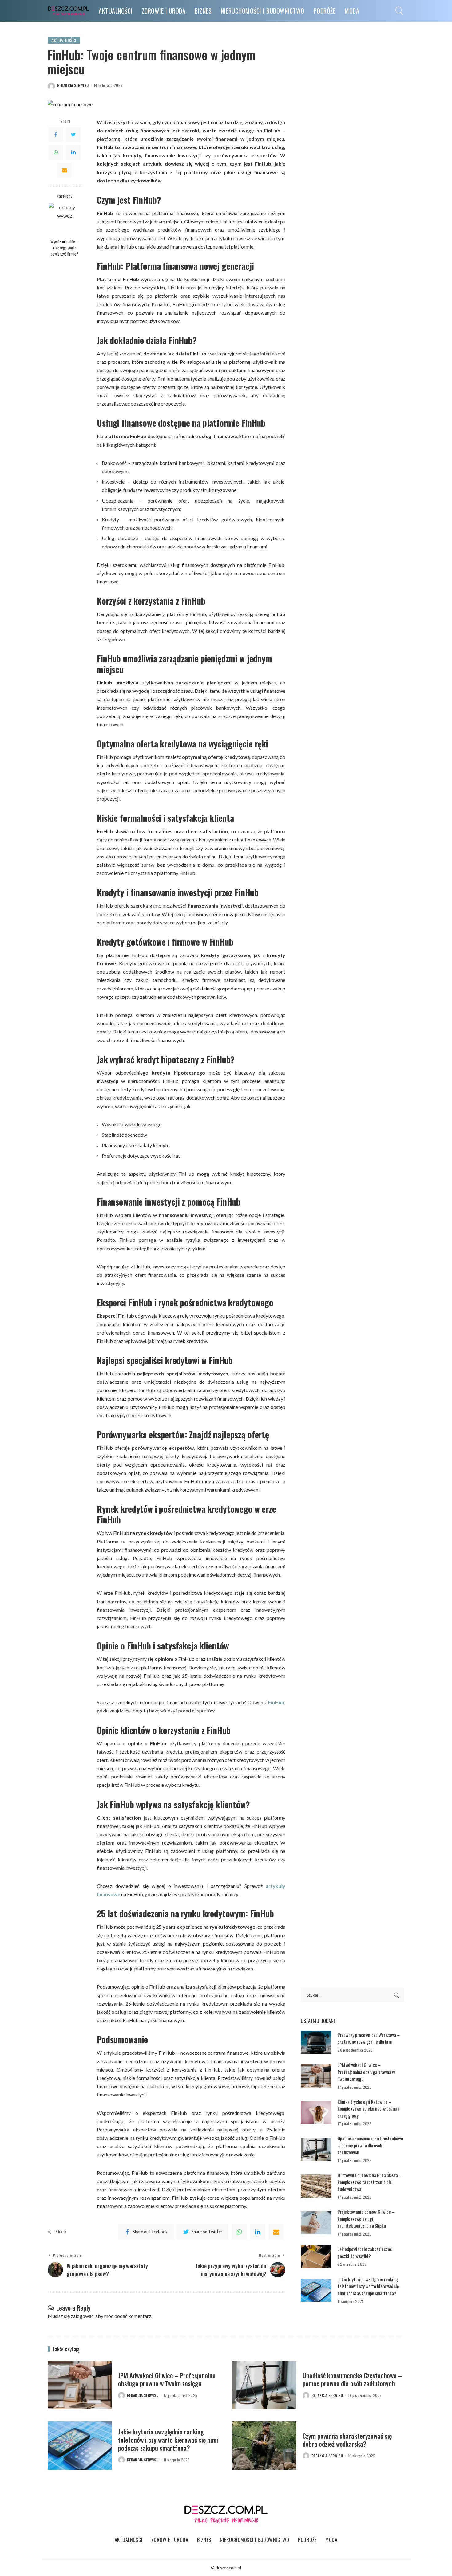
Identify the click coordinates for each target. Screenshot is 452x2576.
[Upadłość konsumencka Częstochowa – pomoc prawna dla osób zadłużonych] (316, 2149)
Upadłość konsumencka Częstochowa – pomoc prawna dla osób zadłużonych (370, 2145)
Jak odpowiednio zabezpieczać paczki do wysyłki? (365, 2252)
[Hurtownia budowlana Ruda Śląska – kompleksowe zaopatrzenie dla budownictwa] (316, 2186)
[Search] (399, 11)
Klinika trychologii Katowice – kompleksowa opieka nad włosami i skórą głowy (368, 2109)
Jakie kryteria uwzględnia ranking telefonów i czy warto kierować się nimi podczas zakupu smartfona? (368, 2286)
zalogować (82, 2316)
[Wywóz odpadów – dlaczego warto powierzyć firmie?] (65, 219)
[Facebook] (56, 135)
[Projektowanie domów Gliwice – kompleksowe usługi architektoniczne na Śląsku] (316, 2223)
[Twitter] (73, 135)
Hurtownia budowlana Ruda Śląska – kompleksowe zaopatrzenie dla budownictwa (370, 2182)
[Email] (65, 170)
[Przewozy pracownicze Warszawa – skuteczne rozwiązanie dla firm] (316, 2042)
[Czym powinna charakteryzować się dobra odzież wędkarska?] (264, 2446)
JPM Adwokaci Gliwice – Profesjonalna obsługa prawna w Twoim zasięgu (366, 2072)
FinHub (276, 1702)
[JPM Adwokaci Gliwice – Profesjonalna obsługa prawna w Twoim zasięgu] (316, 2076)
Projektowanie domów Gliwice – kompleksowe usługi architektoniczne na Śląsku (366, 2219)
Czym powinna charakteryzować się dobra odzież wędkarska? (347, 2440)
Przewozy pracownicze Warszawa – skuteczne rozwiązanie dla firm (369, 2038)
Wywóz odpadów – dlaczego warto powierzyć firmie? (65, 247)
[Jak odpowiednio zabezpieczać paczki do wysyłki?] (316, 2257)
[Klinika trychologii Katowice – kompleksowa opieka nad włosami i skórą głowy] (316, 2113)
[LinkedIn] (73, 152)
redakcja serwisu (73, 85)
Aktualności (64, 40)
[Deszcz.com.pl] (69, 11)
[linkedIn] (258, 2232)
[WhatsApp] (56, 152)
